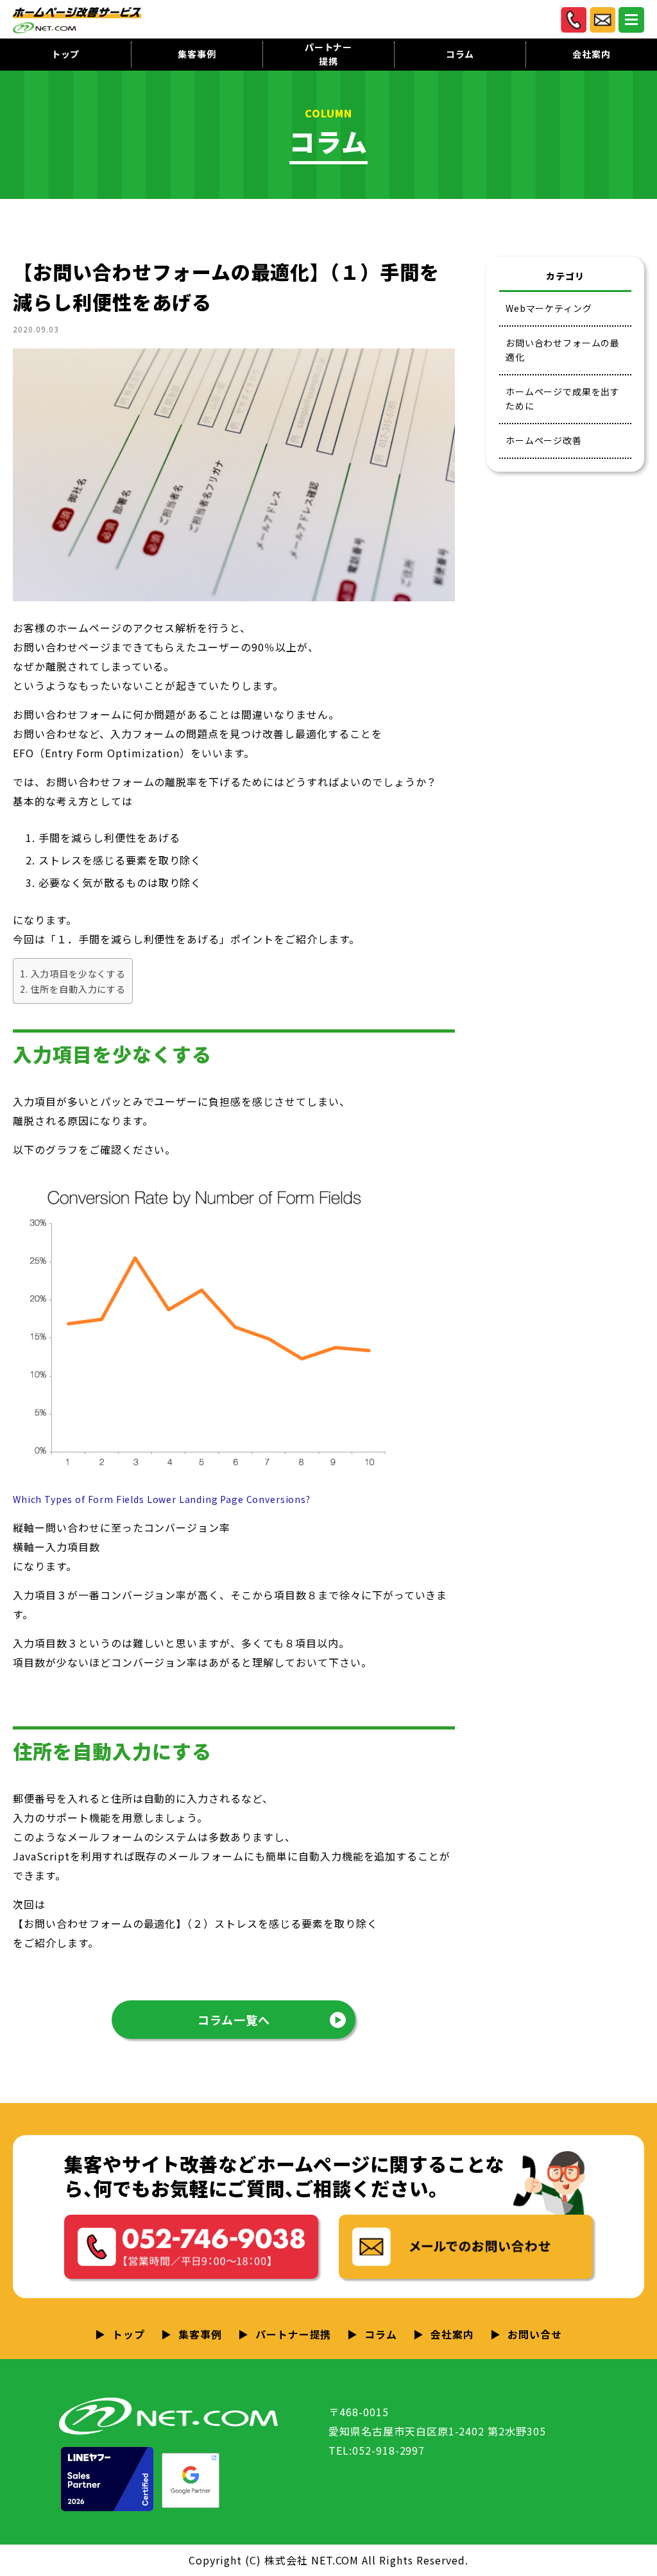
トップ (66, 54)
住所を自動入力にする (78, 989)
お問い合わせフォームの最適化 (563, 350)
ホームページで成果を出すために (563, 399)
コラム (460, 54)
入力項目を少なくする (78, 974)
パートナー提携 (328, 55)
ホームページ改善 (544, 440)
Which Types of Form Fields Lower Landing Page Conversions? (162, 1499)
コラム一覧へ (234, 2020)
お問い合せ (535, 2334)
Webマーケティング (549, 308)
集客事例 (197, 54)
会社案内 (591, 54)
